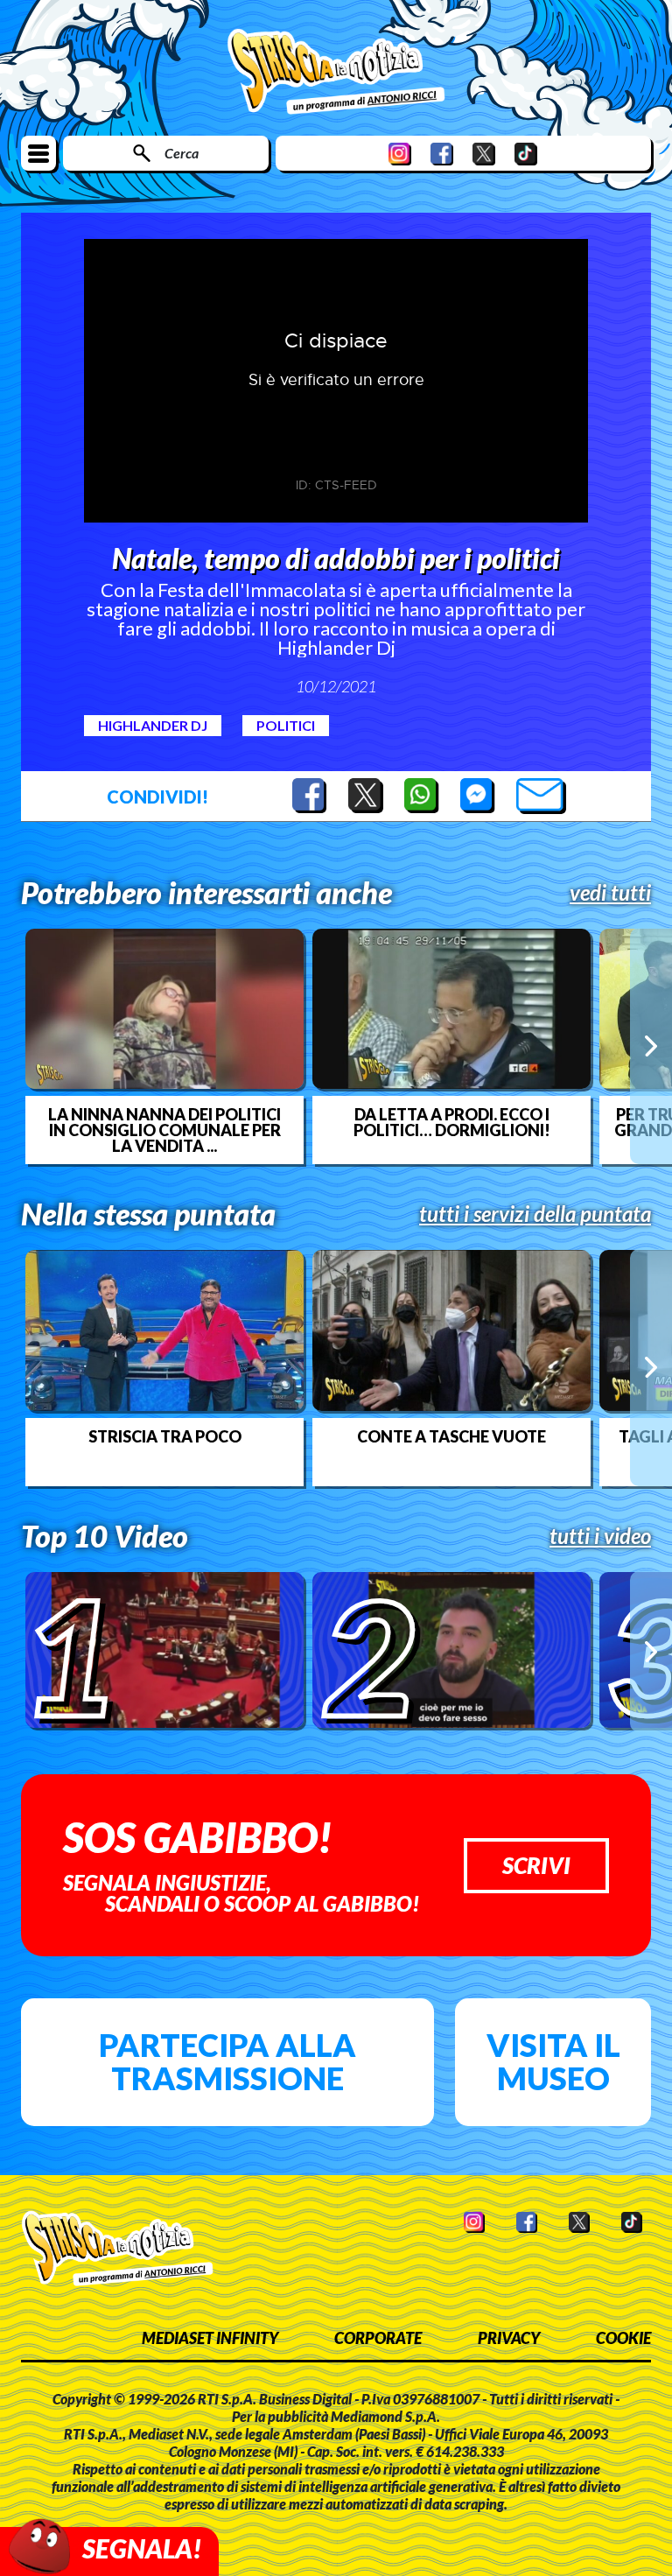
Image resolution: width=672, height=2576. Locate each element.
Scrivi (536, 1865)
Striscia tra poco (165, 1436)
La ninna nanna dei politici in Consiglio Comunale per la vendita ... (164, 1130)
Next (651, 1046)
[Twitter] (484, 154)
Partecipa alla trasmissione (227, 2061)
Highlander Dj (153, 725)
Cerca (182, 153)
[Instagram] (400, 154)
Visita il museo (553, 2061)
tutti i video (600, 1536)
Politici (286, 725)
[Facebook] (442, 154)
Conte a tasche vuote (451, 1436)
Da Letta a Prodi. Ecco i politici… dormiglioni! (452, 1122)
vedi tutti (610, 893)
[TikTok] (526, 154)
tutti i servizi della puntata (535, 1214)
